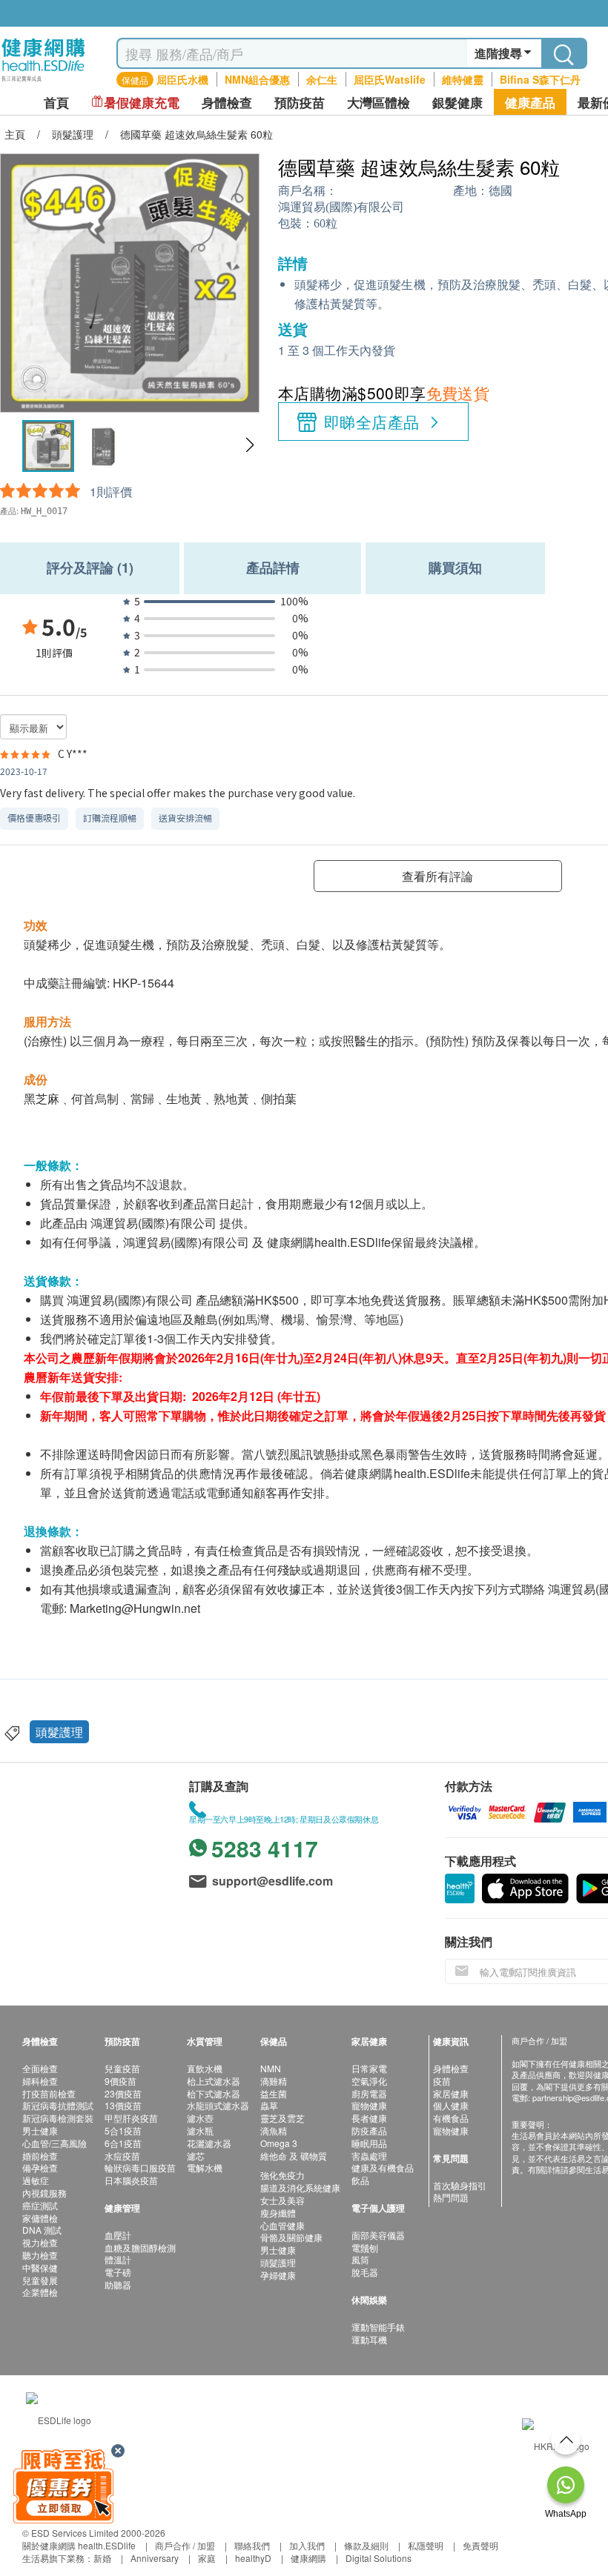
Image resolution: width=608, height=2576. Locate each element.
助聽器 (118, 2284)
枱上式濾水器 (214, 2081)
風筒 (360, 2259)
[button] (250, 445)
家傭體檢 (40, 2218)
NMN (271, 2068)
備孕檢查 (40, 2167)
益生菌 (274, 2093)
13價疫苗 (123, 2105)
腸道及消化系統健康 (300, 2187)
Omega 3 (279, 2143)
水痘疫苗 (122, 2156)
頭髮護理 (59, 1732)
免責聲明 (480, 2545)
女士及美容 (282, 2200)
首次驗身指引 (460, 2185)
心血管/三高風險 (54, 2143)
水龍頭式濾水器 (218, 2105)
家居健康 (451, 2093)
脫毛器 (365, 2272)
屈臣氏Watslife (390, 79)
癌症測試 (40, 2205)
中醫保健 (40, 2267)
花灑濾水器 (209, 2143)
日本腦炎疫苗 (131, 2180)
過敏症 (36, 2180)
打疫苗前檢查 (49, 2093)
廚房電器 (369, 2093)
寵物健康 (369, 2105)
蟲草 (269, 2105)
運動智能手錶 (378, 2327)
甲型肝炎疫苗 (131, 2118)
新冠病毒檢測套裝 (58, 2118)
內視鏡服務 (44, 2193)
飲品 (360, 2180)
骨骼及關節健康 (291, 2237)
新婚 (102, 2558)
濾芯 (196, 2156)
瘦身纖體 (278, 2213)
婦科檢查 (40, 2081)
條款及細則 (366, 2545)
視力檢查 (40, 2242)
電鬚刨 (365, 2247)
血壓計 (118, 2235)
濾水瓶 (200, 2130)
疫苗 (442, 2081)
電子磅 (118, 2272)
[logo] (43, 82)
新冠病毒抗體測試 (58, 2105)
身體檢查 (451, 2068)
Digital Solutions (379, 2558)
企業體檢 (40, 2292)
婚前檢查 (40, 2156)
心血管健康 (282, 2225)
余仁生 (322, 79)
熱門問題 (451, 2197)
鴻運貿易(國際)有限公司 (341, 207)
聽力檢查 (40, 2255)
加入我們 (307, 2545)
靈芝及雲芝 (282, 2118)
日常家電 (369, 2068)
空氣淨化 (369, 2081)
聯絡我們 (252, 2545)
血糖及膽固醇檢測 (140, 2247)
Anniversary (155, 2558)
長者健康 (369, 2118)
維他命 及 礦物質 (294, 2156)
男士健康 (40, 2130)
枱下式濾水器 (214, 2093)
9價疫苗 (120, 2081)
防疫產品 (369, 2130)
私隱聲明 (426, 2545)
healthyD (253, 2558)
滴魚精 (274, 2130)
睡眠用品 (369, 2143)
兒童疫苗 (122, 2068)
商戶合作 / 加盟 (185, 2545)
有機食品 (451, 2118)
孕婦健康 (278, 2275)
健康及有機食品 (383, 2167)
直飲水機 (205, 2068)
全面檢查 (40, 2068)
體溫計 (118, 2259)
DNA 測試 (42, 2230)
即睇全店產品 (372, 422)
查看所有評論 (437, 876)
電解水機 (205, 2167)
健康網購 (308, 2558)
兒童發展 (40, 2280)
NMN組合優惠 (257, 79)
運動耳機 (369, 2339)
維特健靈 (463, 79)
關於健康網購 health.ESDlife (79, 2545)
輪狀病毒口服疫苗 (140, 2167)
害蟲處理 (369, 2156)
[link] (59, 2418)
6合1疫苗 (123, 2143)
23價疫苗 (123, 2093)
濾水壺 (200, 2118)
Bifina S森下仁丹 (540, 79)
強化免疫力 (282, 2175)
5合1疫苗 (123, 2130)
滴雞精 (274, 2081)
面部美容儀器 (378, 2235)
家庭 (207, 2558)
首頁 (56, 103)
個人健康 (451, 2105)
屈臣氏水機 (182, 79)
